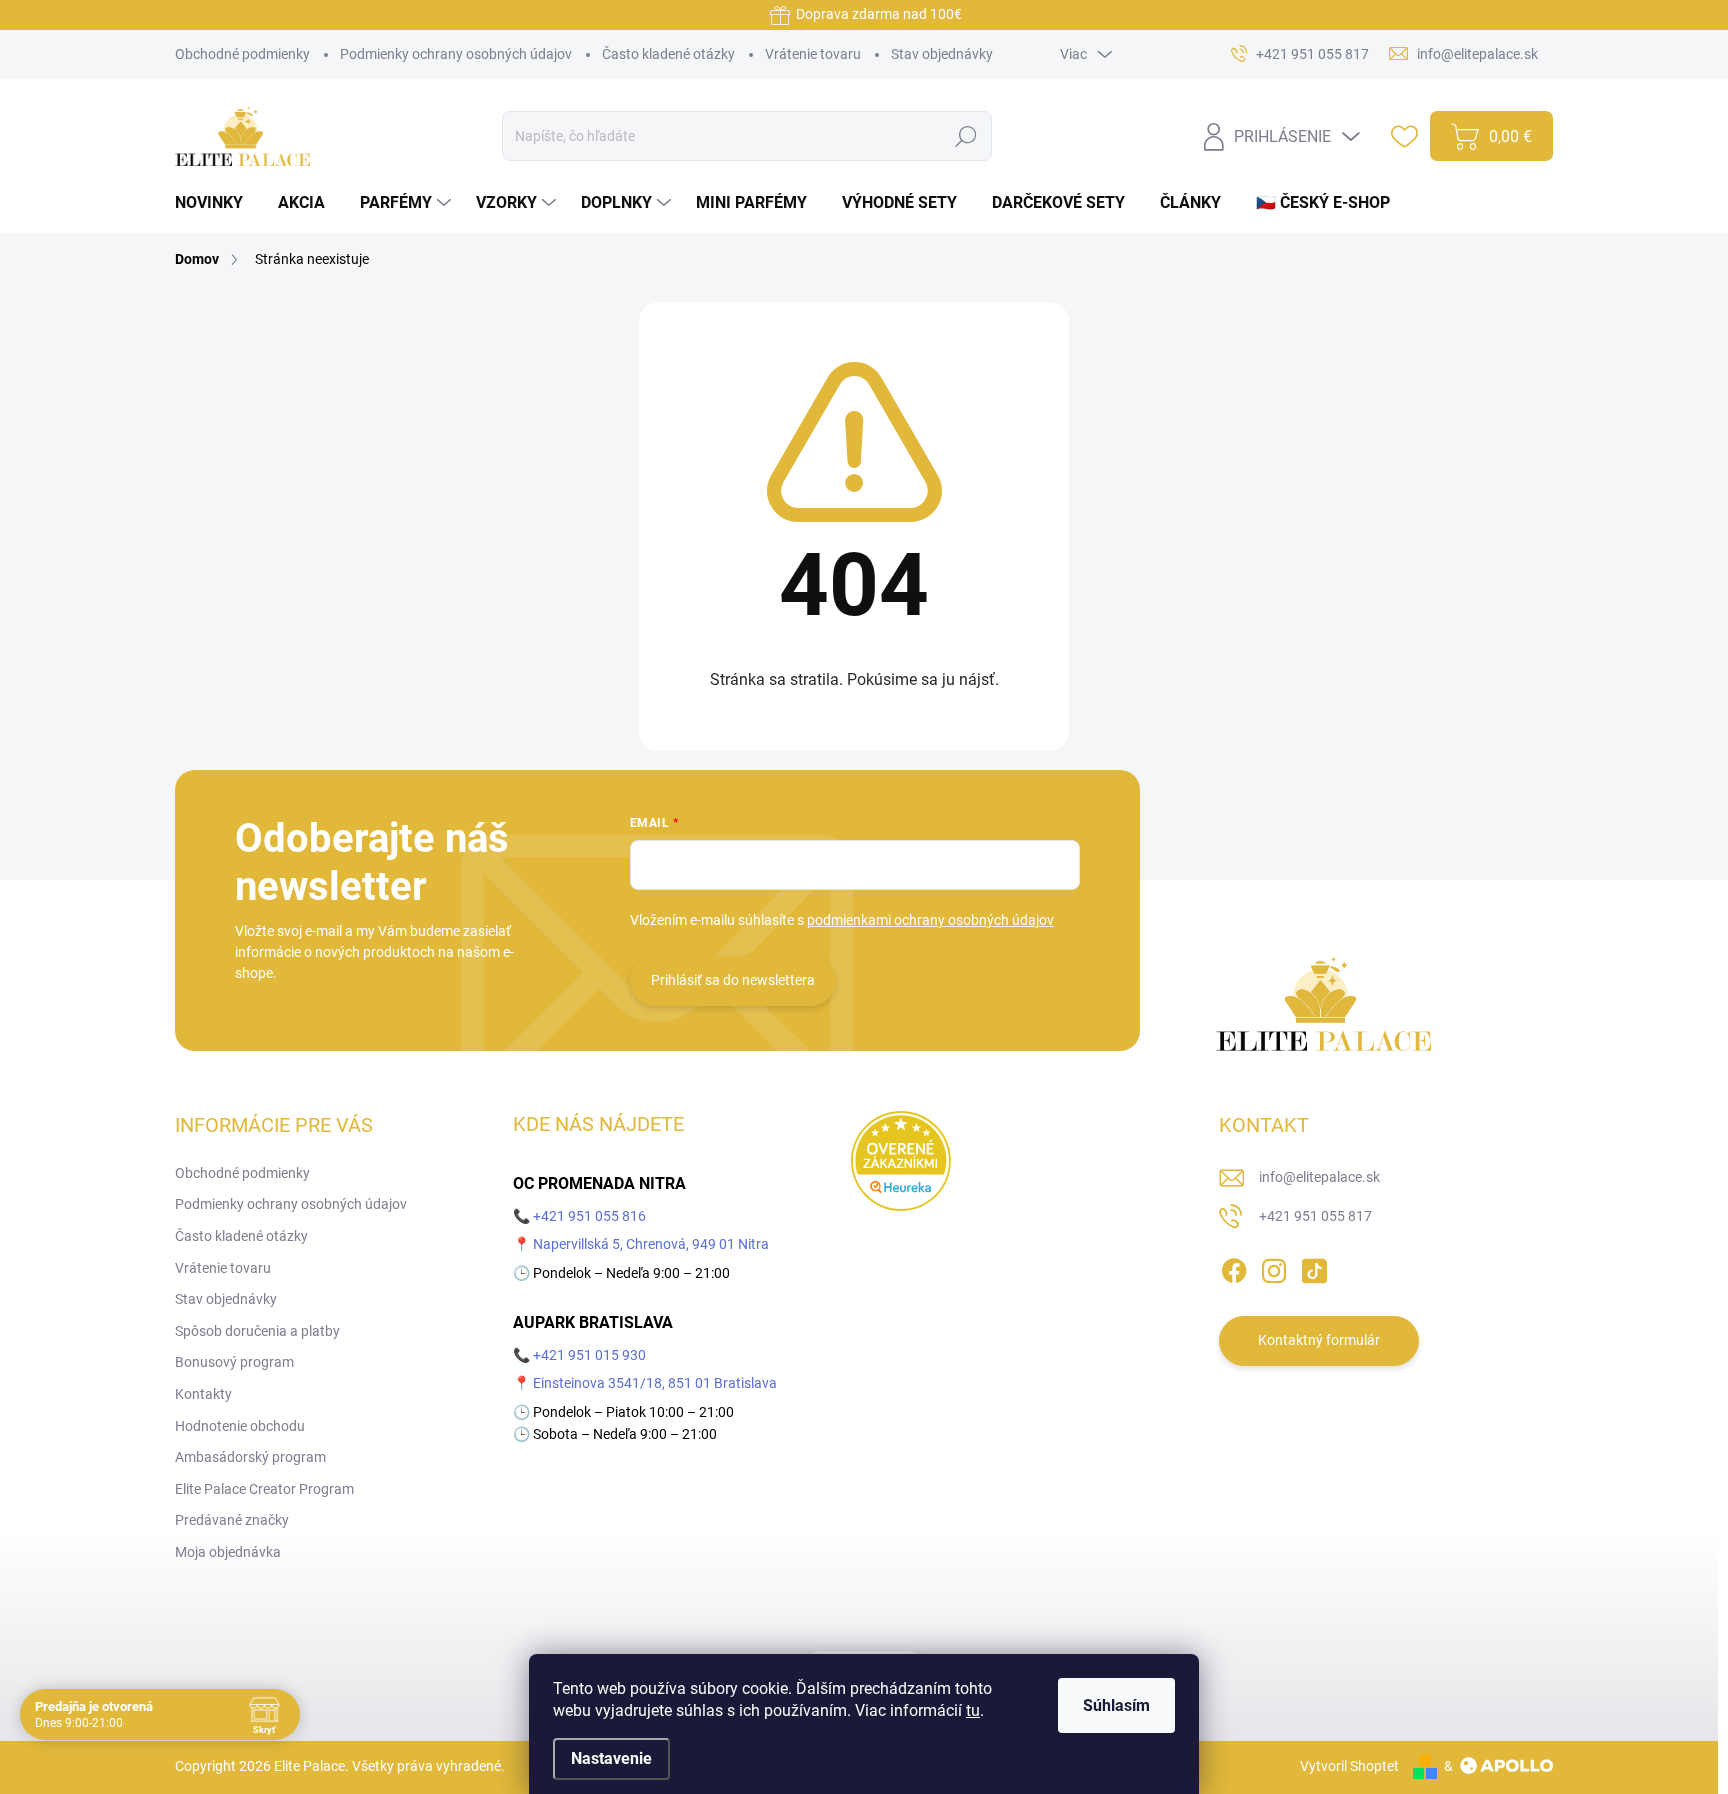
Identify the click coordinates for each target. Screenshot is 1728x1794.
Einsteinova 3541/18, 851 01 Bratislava (655, 1383)
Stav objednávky (942, 54)
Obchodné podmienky (242, 54)
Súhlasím (1116, 1705)
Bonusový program (234, 1362)
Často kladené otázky (668, 54)
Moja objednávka (228, 1552)
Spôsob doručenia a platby (257, 1331)
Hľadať (965, 136)
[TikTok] (1314, 1267)
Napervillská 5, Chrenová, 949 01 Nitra (651, 1244)
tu (973, 1710)
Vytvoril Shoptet (1349, 1766)
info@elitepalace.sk (1319, 1177)
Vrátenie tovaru (813, 54)
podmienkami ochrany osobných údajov (930, 920)
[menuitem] (216, 203)
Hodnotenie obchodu (240, 1426)
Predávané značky (232, 1520)
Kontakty (203, 1394)
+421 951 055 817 (1315, 1216)
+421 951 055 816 (589, 1216)
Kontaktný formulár (1319, 1340)
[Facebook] (1234, 1267)
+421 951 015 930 (589, 1355)
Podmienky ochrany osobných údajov (456, 54)
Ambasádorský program (250, 1457)
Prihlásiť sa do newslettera (733, 980)
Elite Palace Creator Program (264, 1489)
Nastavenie (611, 1758)
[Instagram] (1274, 1267)
